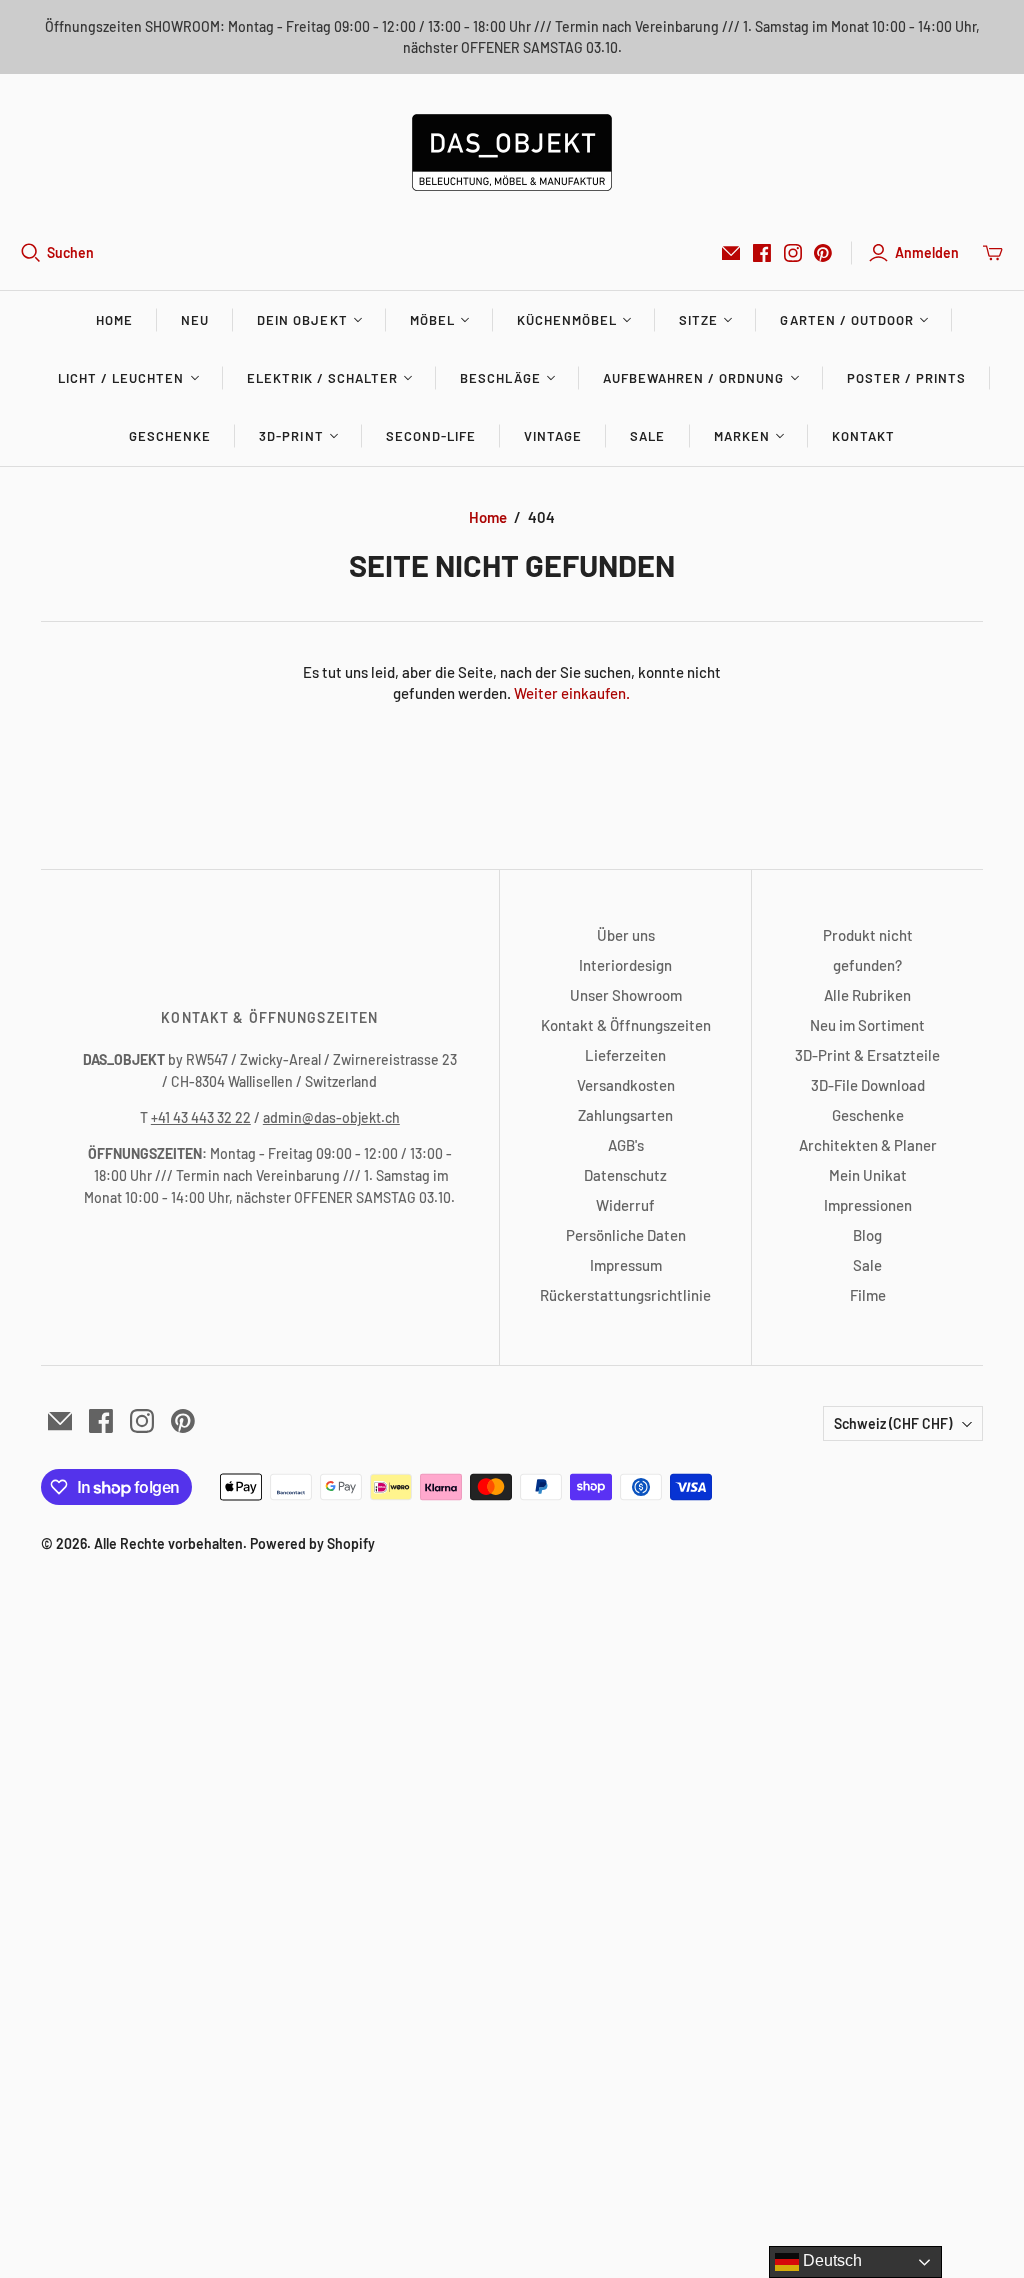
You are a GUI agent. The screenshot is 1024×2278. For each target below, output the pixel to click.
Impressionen (868, 1205)
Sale (647, 436)
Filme (868, 1295)
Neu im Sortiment (867, 1025)
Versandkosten (626, 1085)
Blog (867, 1235)
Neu (195, 320)
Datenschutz (625, 1175)
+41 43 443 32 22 (201, 1117)
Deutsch (830, 2260)
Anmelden (927, 252)
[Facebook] (762, 253)
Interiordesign (625, 965)
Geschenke (170, 436)
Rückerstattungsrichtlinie (625, 1295)
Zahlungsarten (625, 1115)
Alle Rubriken (867, 995)
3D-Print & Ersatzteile (867, 1055)
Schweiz (893, 1423)
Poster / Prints (907, 378)
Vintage (553, 436)
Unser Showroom (626, 995)
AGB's (626, 1145)
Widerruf (625, 1205)
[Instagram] (793, 253)
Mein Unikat (868, 1175)
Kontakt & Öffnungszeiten (626, 1025)
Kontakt (863, 436)
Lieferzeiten (625, 1055)
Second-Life (431, 436)
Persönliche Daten (626, 1235)
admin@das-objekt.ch (331, 1117)
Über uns (626, 935)
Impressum (626, 1265)
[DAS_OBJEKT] (512, 152)
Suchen (70, 252)
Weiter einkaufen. (572, 693)
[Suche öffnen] (31, 253)
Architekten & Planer (868, 1145)
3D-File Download (868, 1085)
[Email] (731, 253)
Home (114, 320)
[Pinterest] (823, 253)
